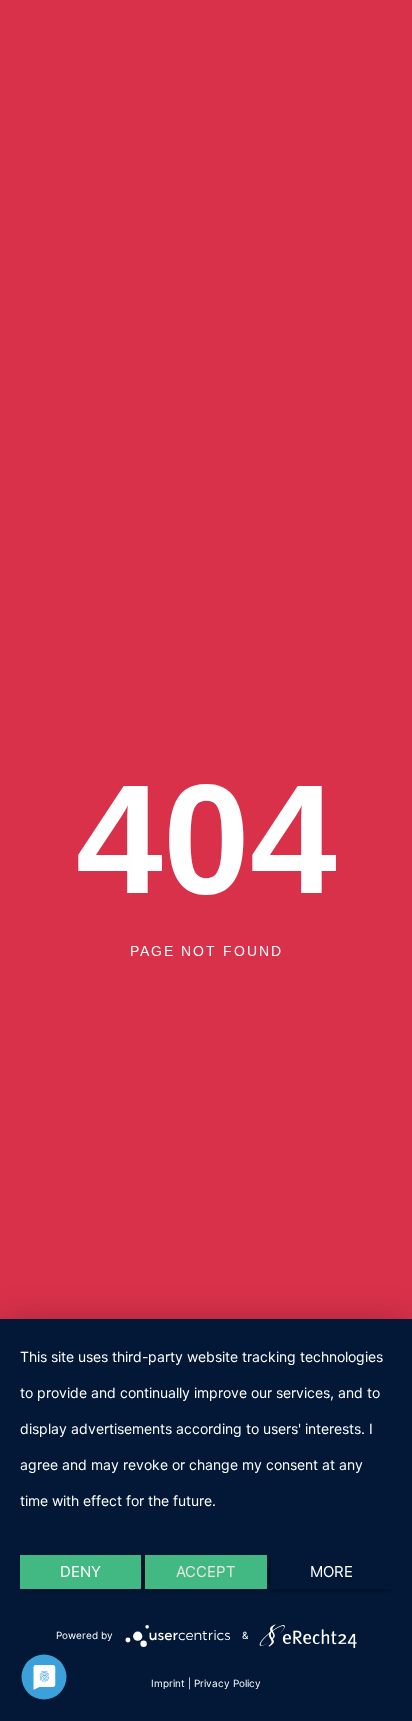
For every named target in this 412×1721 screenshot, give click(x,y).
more (331, 1571)
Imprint (168, 1683)
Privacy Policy (227, 1683)
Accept (206, 1571)
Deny (80, 1571)
